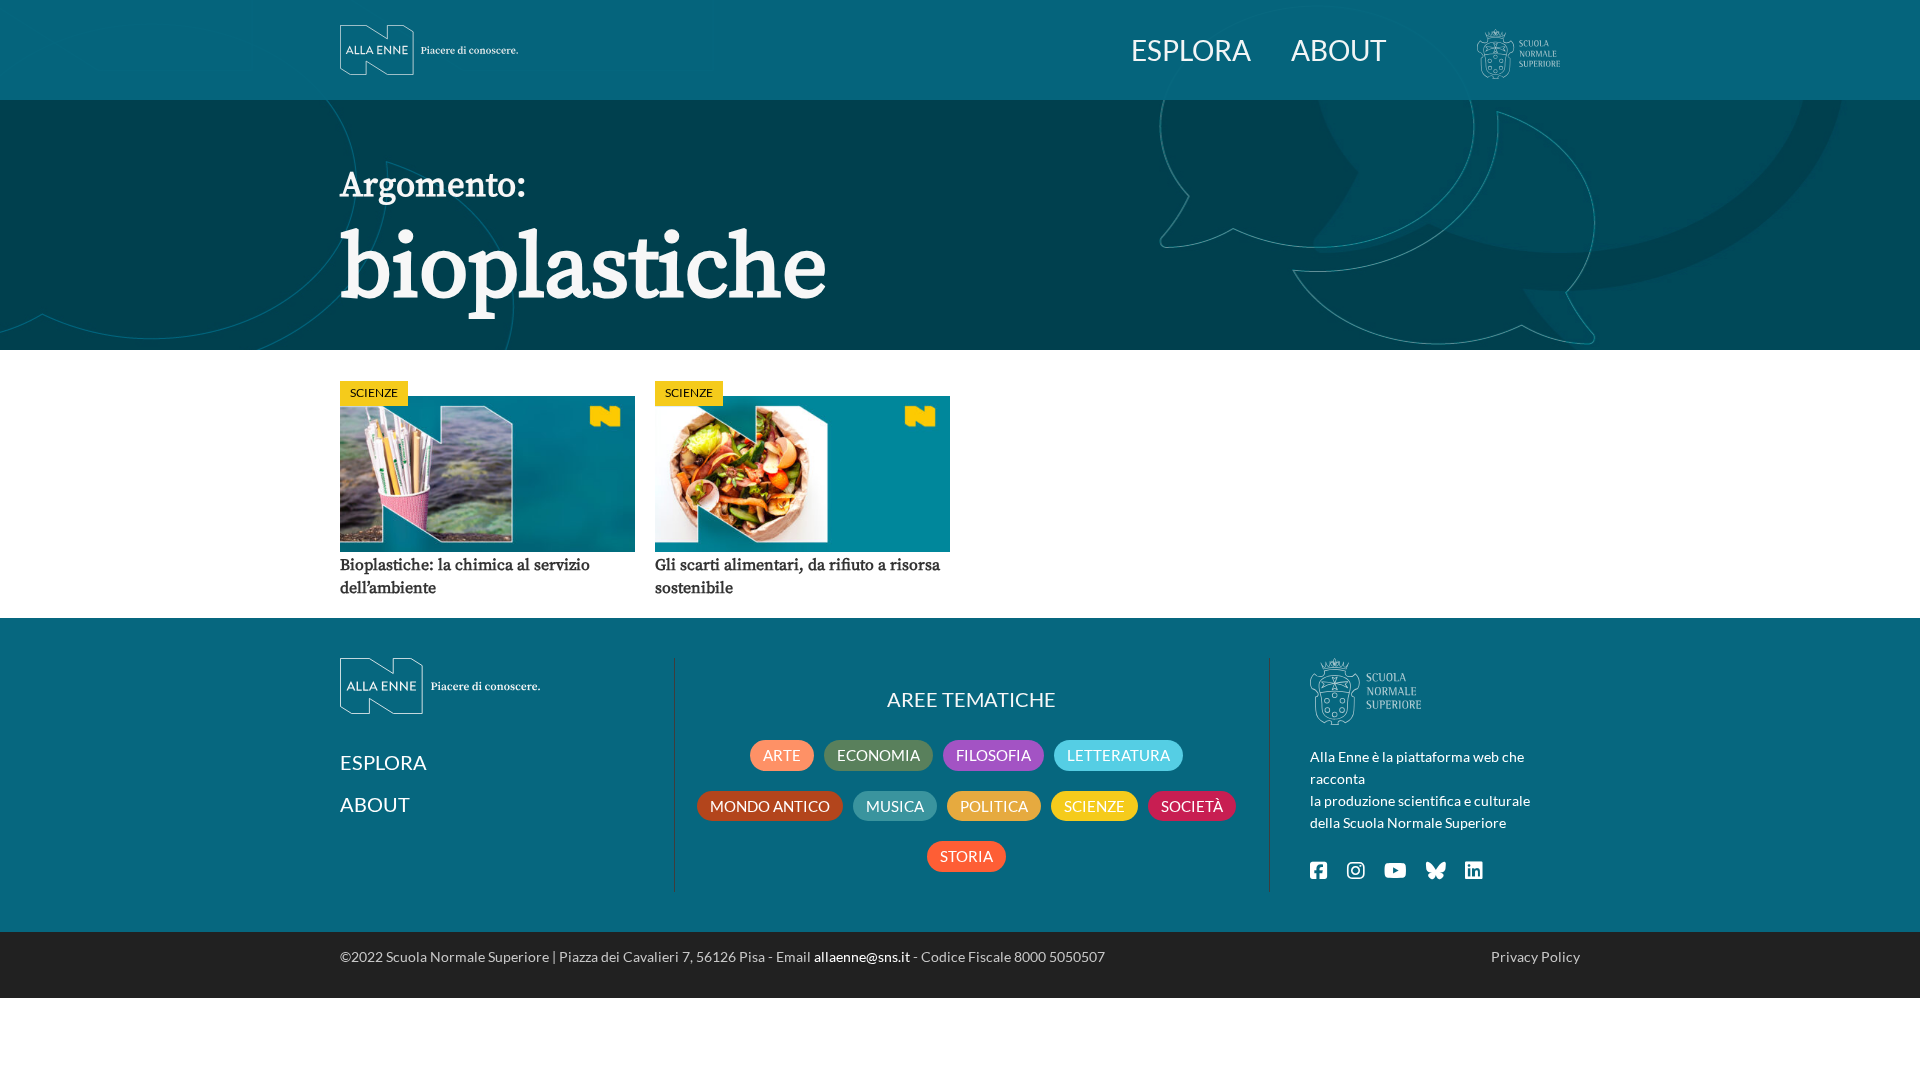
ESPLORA (1191, 50)
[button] (487, 474)
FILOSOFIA (993, 755)
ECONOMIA (878, 755)
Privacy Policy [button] (1535, 956)
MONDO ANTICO (770, 806)
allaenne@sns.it (862, 956)
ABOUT (1339, 50)
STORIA (966, 856)
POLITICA (994, 806)
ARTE (782, 755)
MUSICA (895, 806)
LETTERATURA (1118, 755)
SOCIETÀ (1192, 806)
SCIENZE (1094, 806)
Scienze (374, 392)
